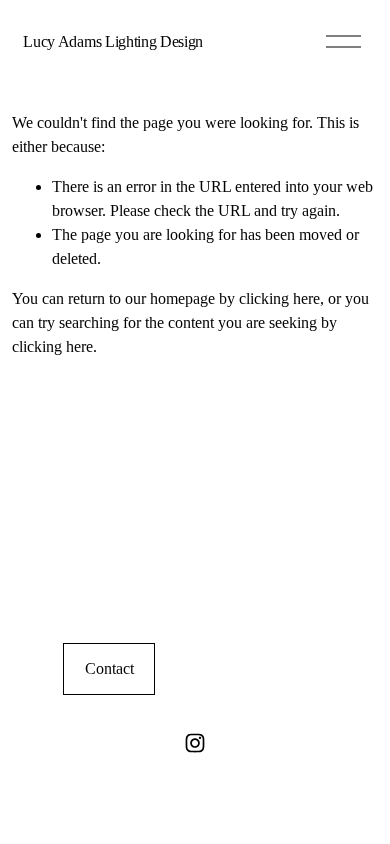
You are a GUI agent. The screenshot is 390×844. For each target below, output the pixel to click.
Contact (109, 668)
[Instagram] (195, 743)
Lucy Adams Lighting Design (113, 41)
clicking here (279, 298)
